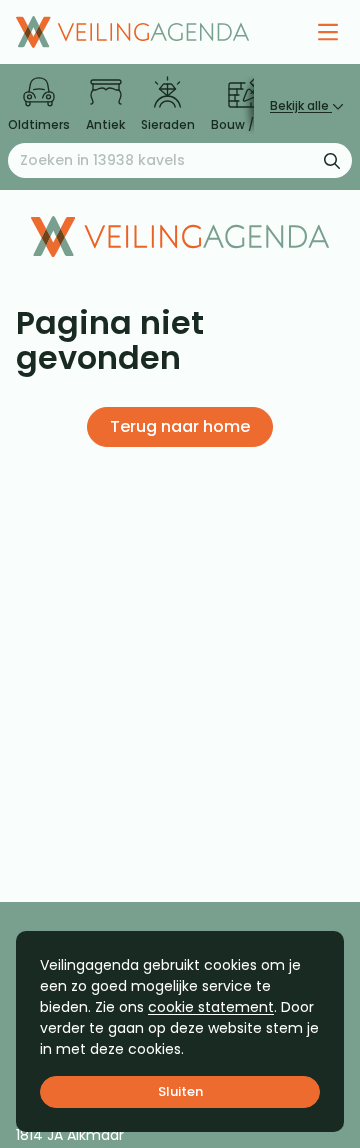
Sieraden (168, 124)
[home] (132, 32)
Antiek (105, 124)
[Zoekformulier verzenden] (332, 160)
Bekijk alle (301, 105)
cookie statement (211, 1007)
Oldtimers (39, 124)
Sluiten (180, 1091)
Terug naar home (180, 426)
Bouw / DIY (243, 124)
